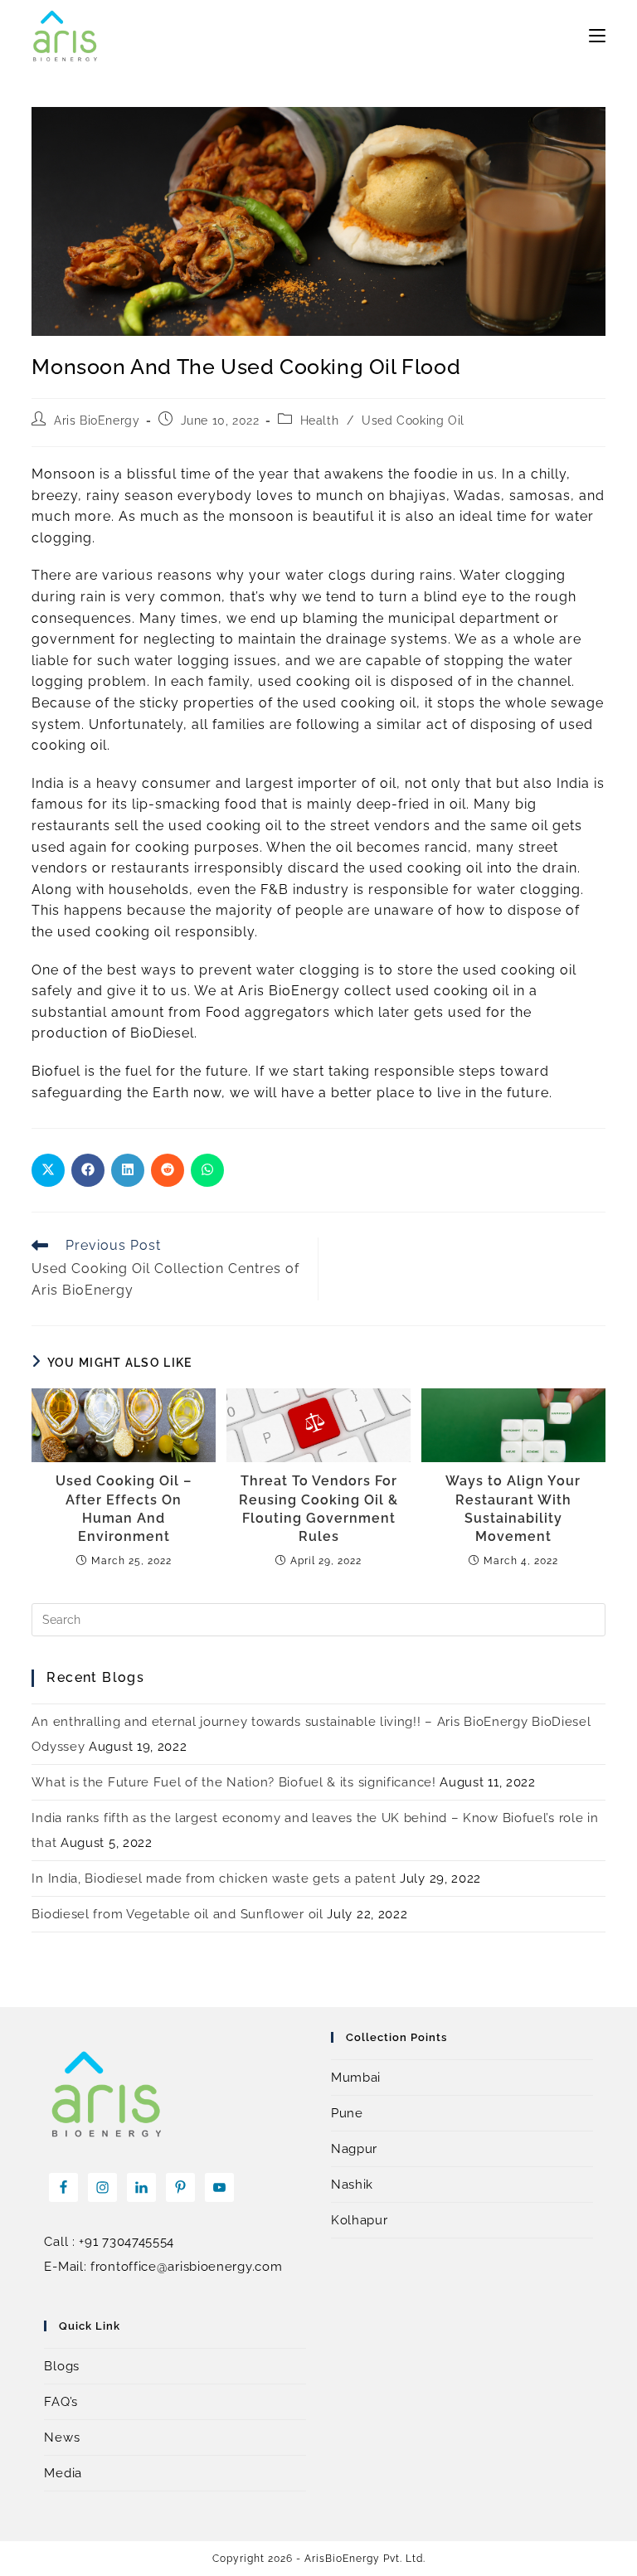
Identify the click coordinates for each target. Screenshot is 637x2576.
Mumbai (356, 2078)
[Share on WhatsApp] (207, 1170)
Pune (347, 2113)
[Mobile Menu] (597, 36)
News (62, 2437)
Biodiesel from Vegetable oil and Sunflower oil (177, 1914)
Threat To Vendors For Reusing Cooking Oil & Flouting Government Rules (318, 1509)
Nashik (352, 2185)
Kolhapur (360, 2220)
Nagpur (354, 2149)
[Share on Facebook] (88, 1170)
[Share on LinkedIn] (128, 1170)
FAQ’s (61, 2402)
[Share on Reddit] (168, 1170)
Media (63, 2473)
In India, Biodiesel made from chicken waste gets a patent (214, 1879)
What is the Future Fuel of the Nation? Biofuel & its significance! (233, 1782)
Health (320, 420)
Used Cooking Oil (413, 420)
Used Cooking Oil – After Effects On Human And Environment (124, 1509)
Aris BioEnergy (97, 420)
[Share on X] (48, 1170)
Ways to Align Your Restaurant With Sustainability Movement (513, 1509)
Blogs (62, 2366)
